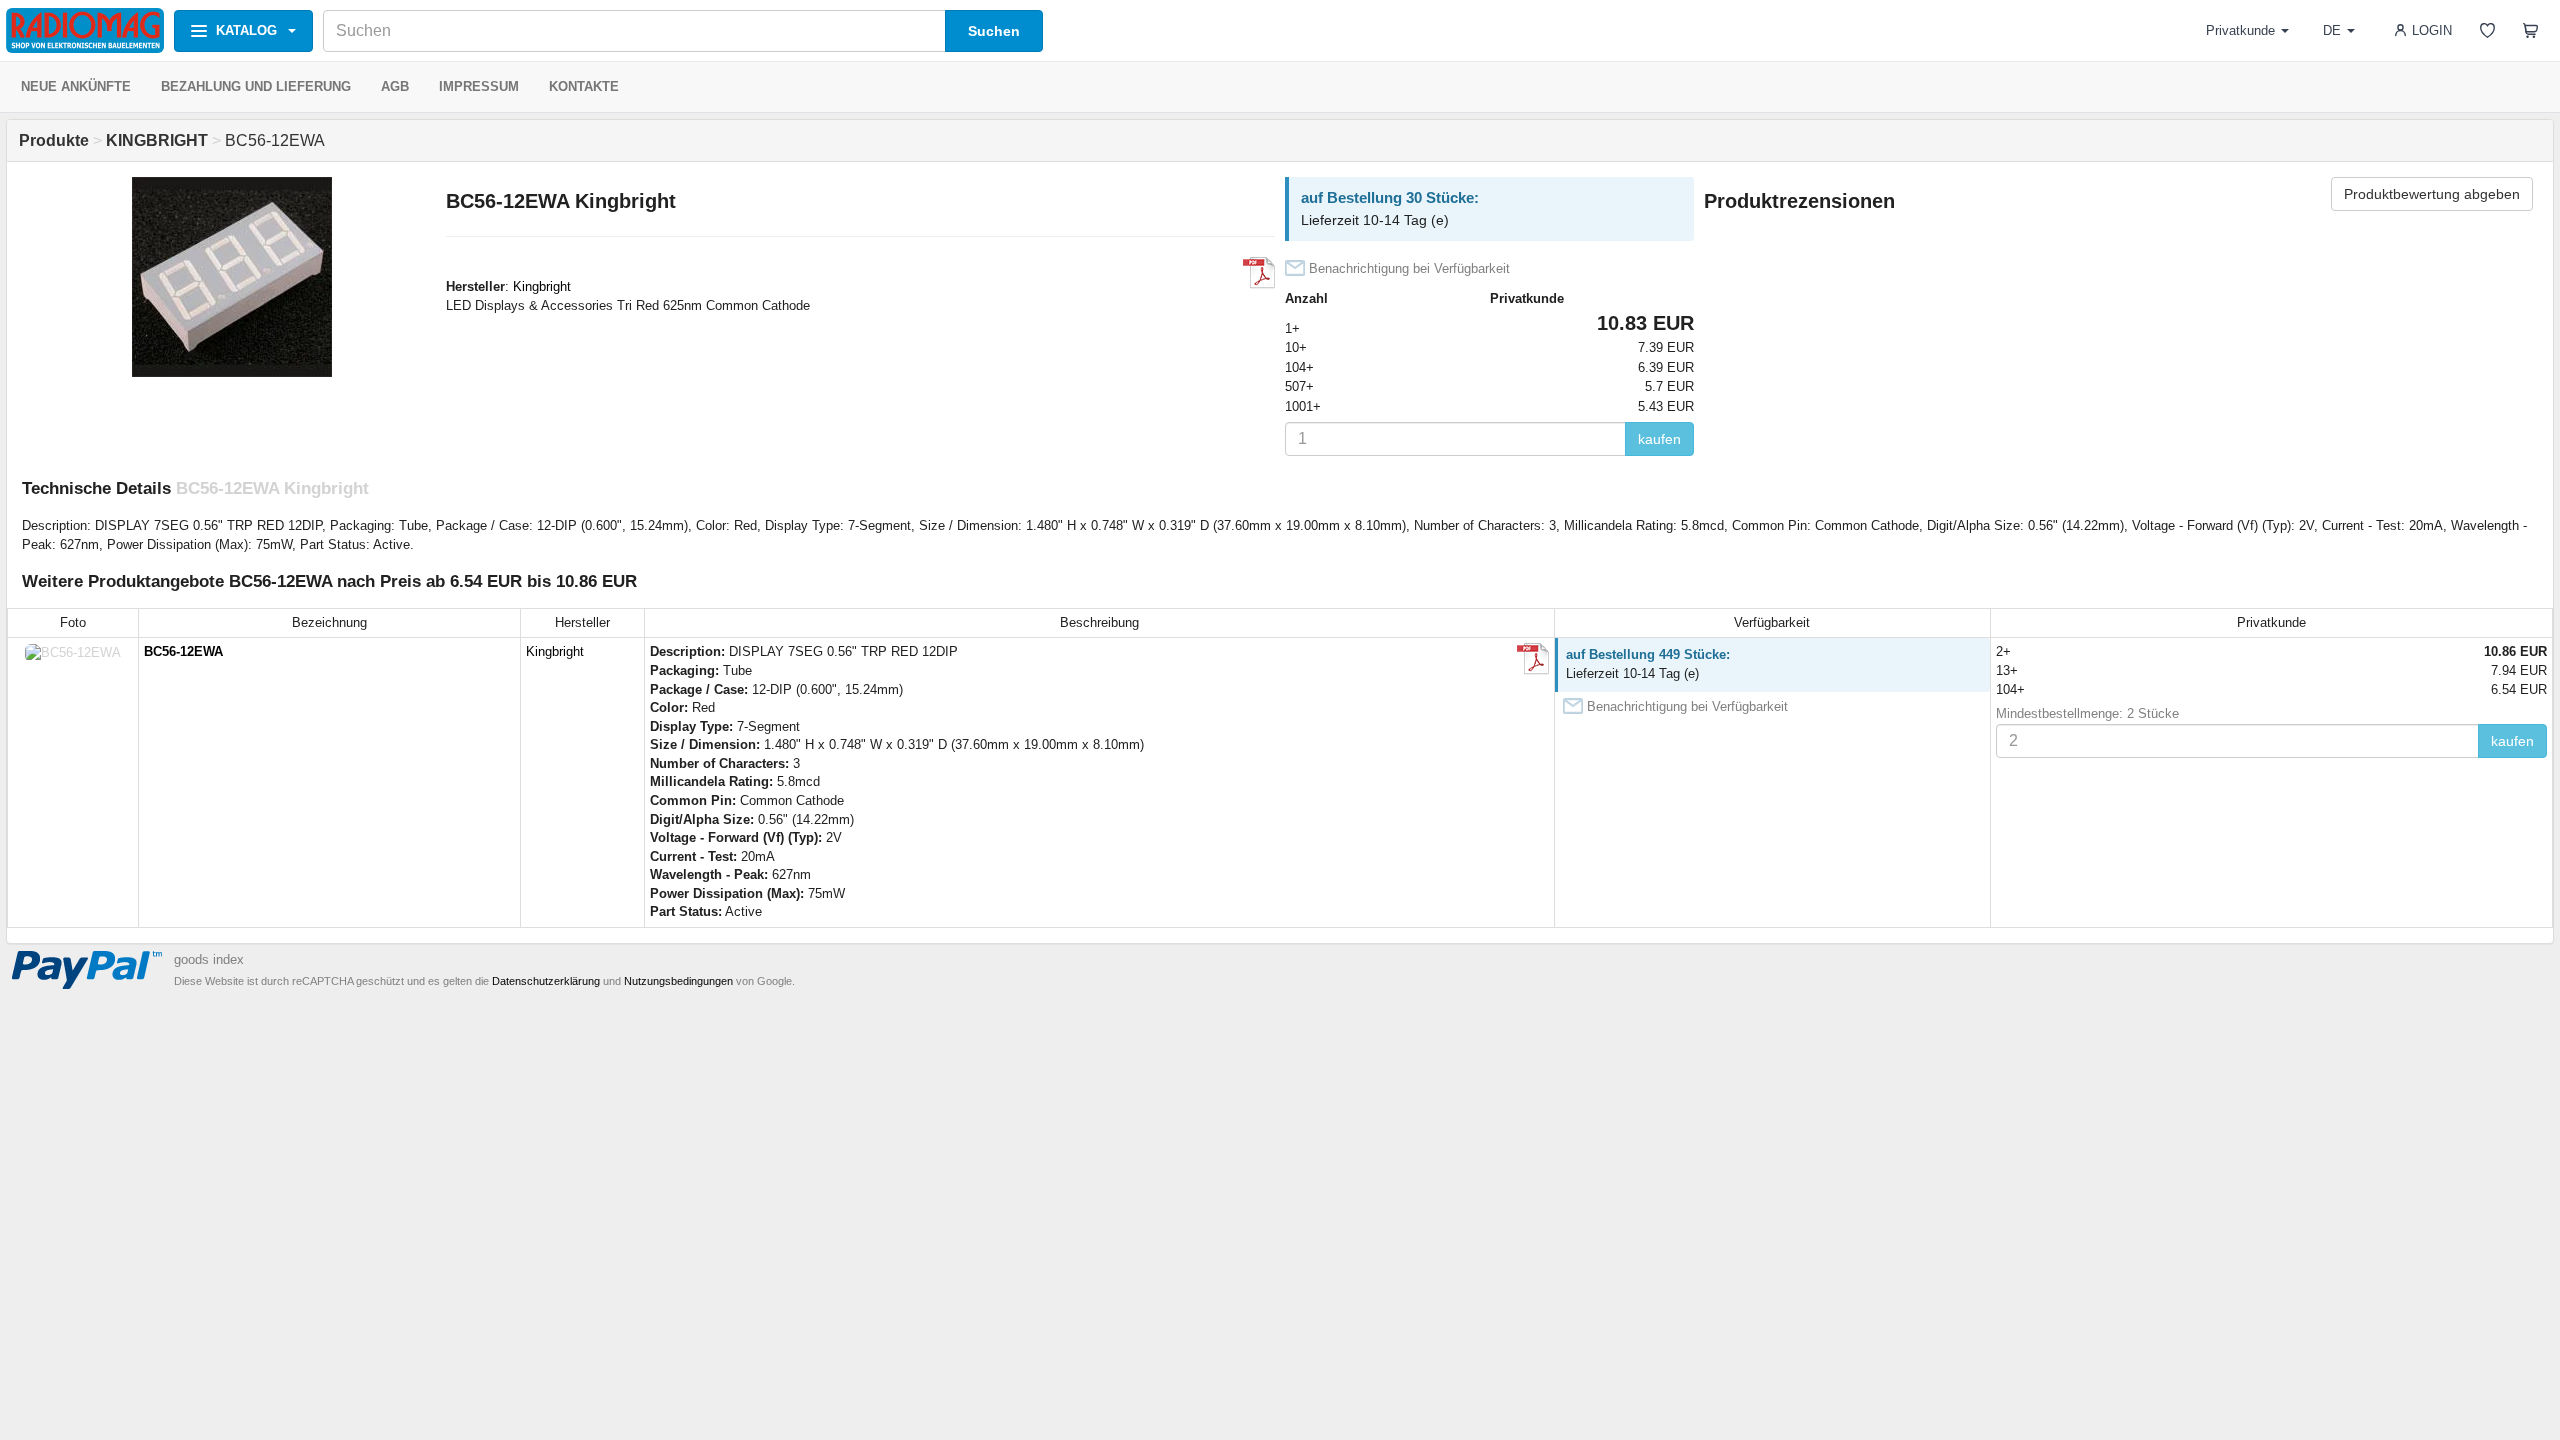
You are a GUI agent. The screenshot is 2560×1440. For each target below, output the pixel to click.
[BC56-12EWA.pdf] (1533, 659)
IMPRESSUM (479, 86)
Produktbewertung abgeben (2432, 194)
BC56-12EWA (183, 651)
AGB (395, 86)
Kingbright (542, 286)
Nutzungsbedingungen (678, 981)
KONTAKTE (584, 86)
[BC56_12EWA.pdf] (1259, 273)
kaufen (1659, 439)
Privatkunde (2240, 30)
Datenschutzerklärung (546, 981)
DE (2332, 30)
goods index (209, 959)
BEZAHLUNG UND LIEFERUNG (256, 86)
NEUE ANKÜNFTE (76, 86)
